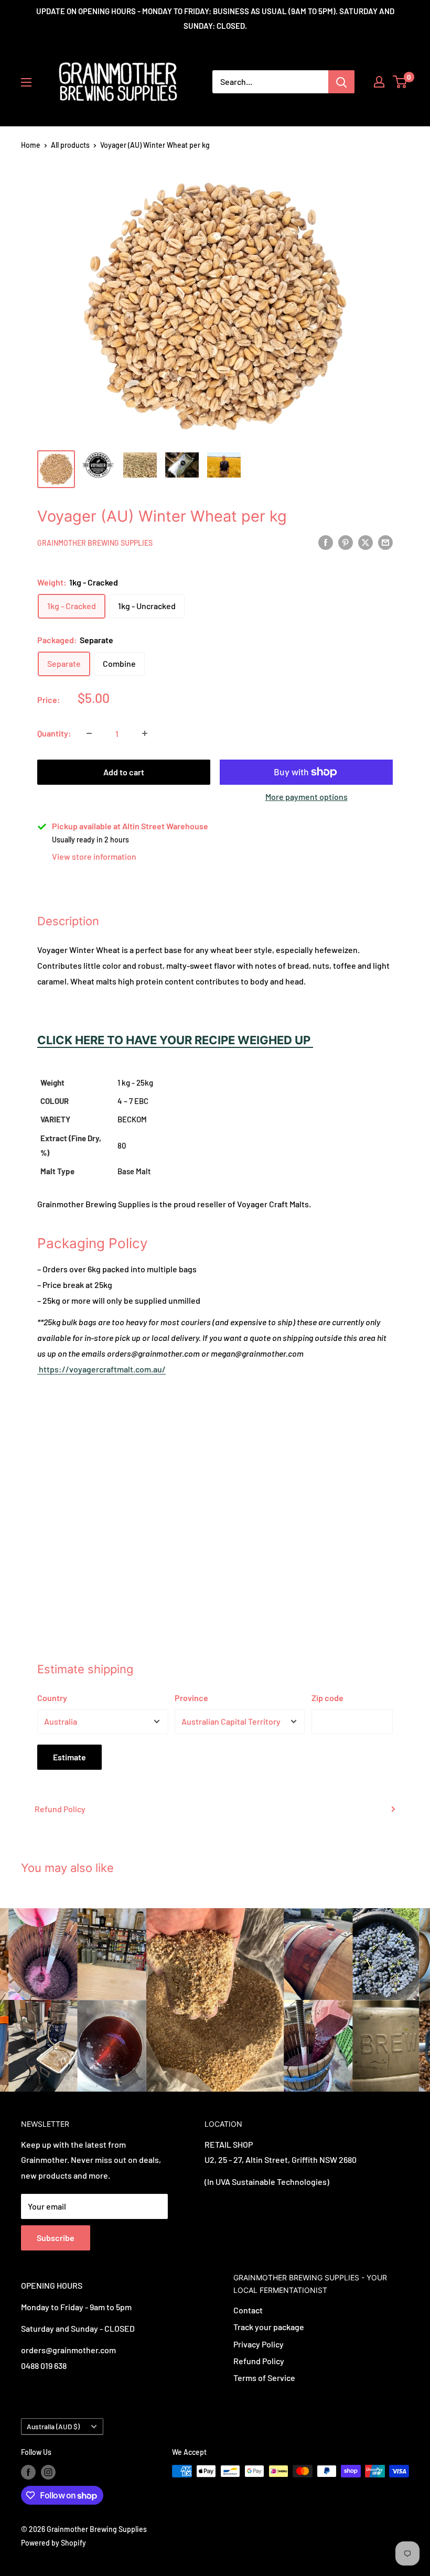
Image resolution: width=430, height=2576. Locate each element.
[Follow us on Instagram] (48, 2472)
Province (191, 1698)
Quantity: (54, 733)
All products (70, 145)
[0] (400, 82)
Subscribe (56, 2238)
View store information (94, 856)
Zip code (327, 1698)
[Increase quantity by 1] (145, 733)
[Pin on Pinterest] (346, 542)
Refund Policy (60, 1809)
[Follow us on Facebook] (28, 2472)
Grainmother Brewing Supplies (95, 543)
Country (52, 1698)
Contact (248, 2310)
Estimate (69, 1757)
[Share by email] (385, 542)
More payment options (307, 797)
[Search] (341, 82)
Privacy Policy (259, 2344)
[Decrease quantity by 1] (89, 733)
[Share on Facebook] (326, 542)
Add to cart (124, 772)
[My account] (379, 82)
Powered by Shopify (53, 2543)
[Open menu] (26, 82)
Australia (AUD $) (53, 2426)
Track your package (269, 2327)
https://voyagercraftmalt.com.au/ (101, 1369)
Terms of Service (264, 2378)
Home (31, 145)
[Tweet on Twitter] (365, 542)
